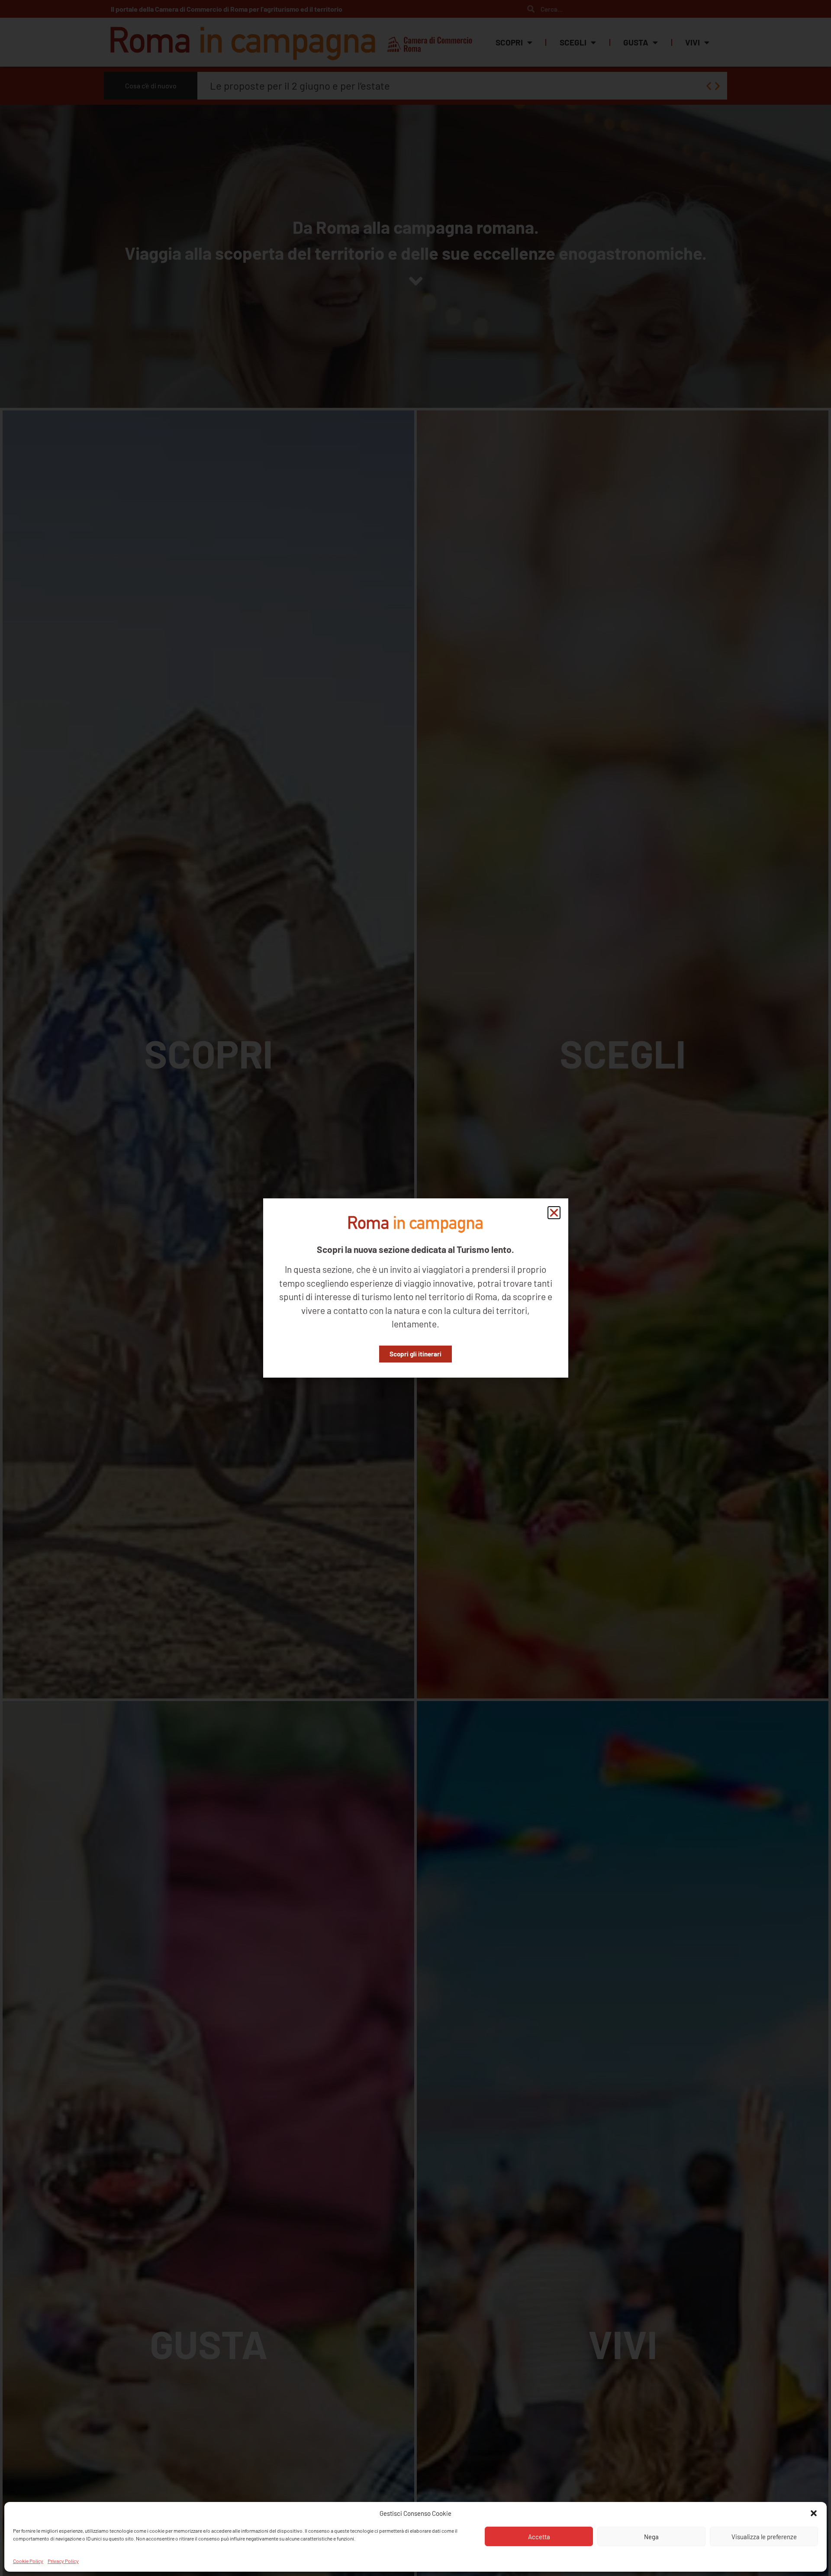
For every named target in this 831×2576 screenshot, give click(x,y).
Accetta (539, 2537)
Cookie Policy (28, 2560)
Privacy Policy (63, 2560)
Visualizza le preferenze (764, 2537)
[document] (415, 1288)
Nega (651, 2537)
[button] (814, 2513)
